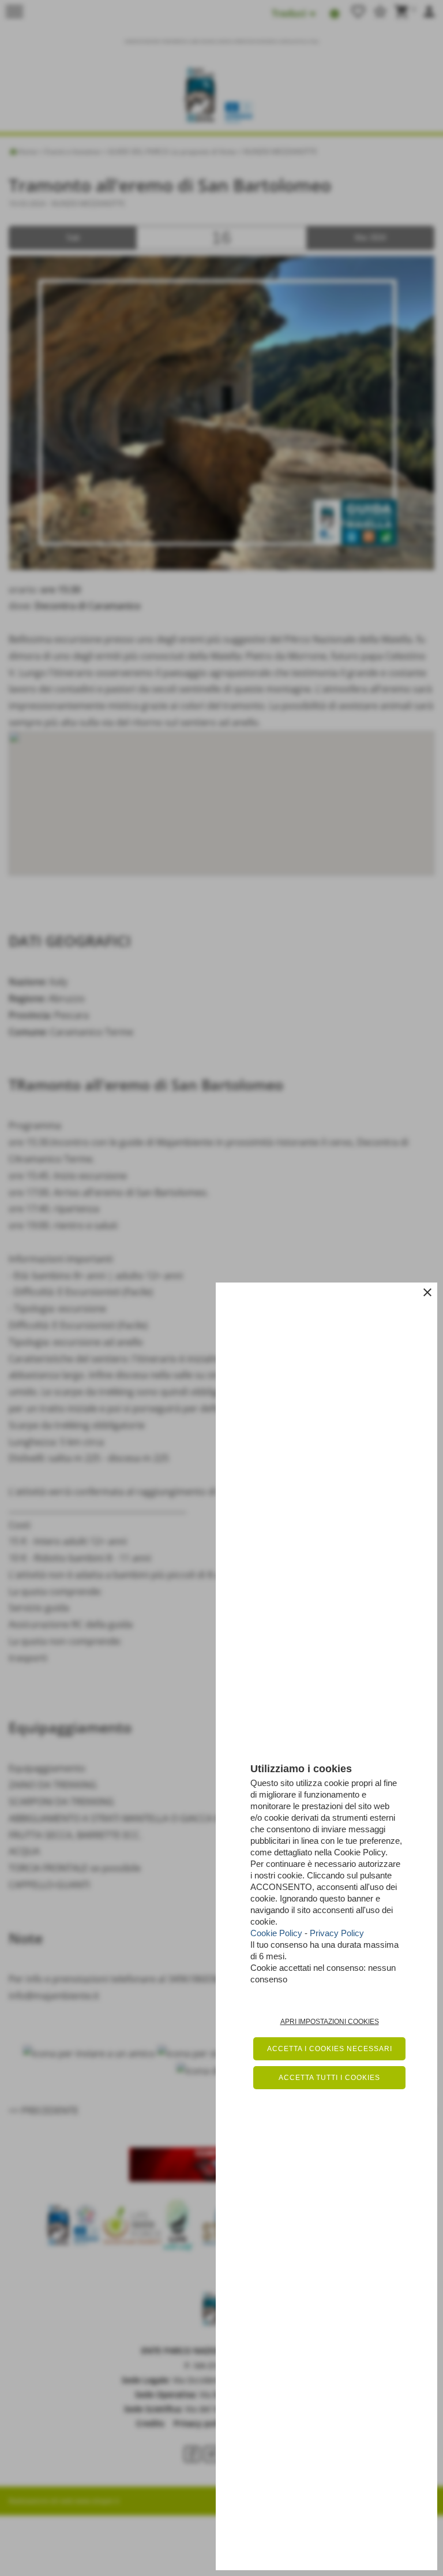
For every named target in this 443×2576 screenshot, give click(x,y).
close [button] (427, 1292)
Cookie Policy (276, 1933)
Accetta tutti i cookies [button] (329, 2078)
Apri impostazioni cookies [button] (330, 2022)
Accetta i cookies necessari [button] (330, 2049)
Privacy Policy (337, 1933)
